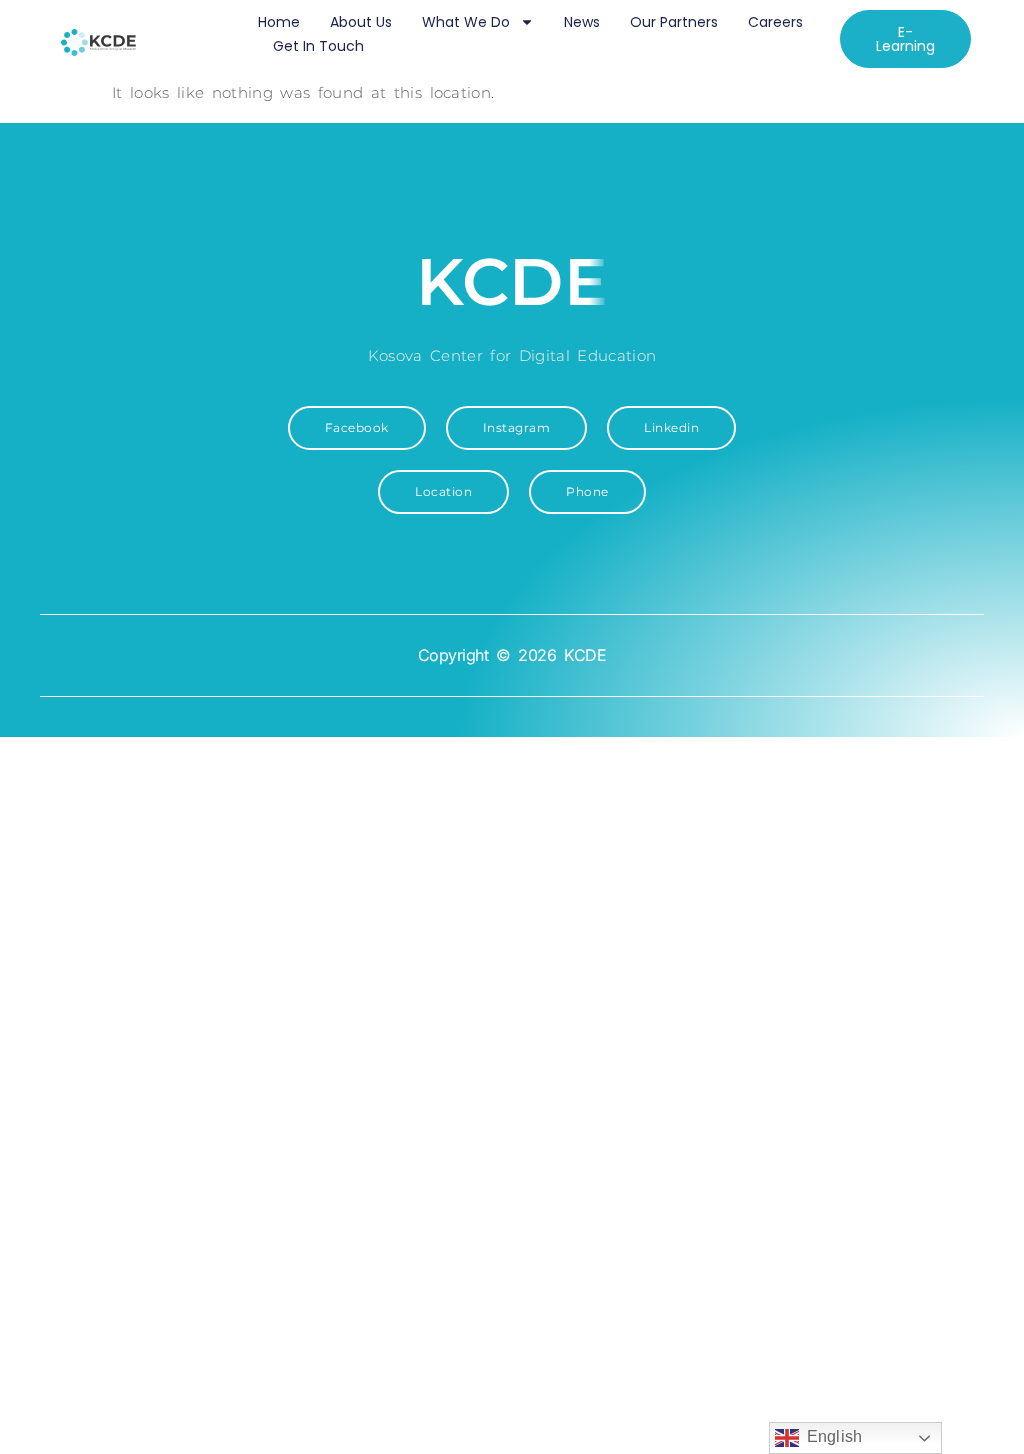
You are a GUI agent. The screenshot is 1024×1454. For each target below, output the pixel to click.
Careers (775, 22)
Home (279, 22)
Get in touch (318, 46)
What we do (466, 22)
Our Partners (674, 22)
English (831, 1436)
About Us (361, 22)
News (582, 22)
